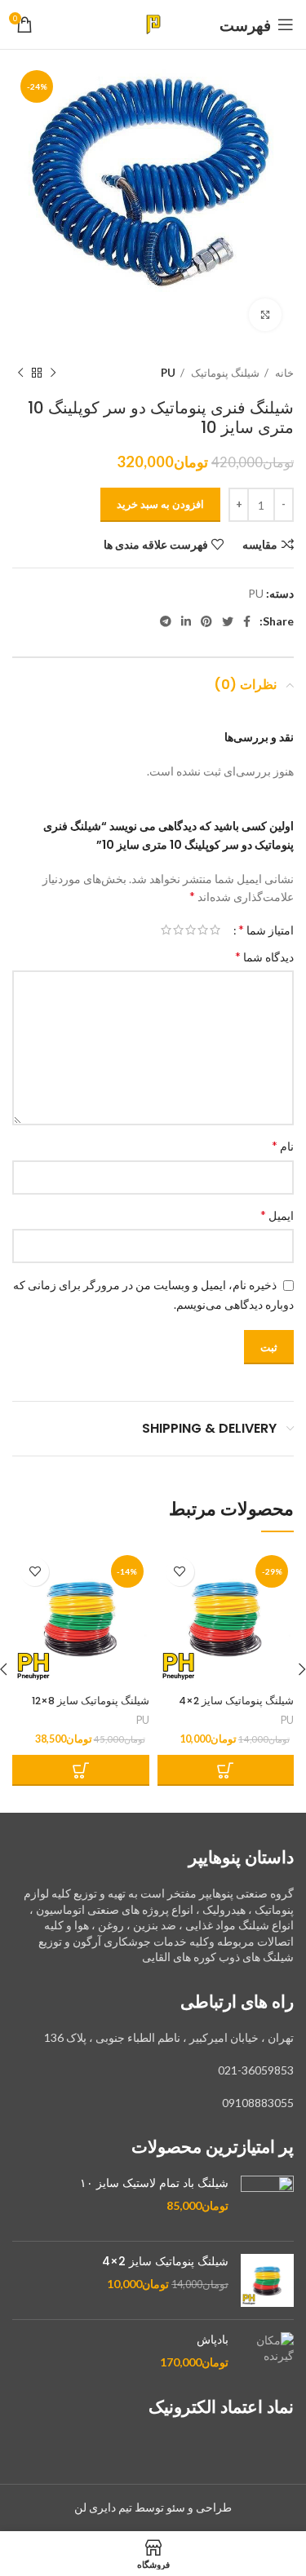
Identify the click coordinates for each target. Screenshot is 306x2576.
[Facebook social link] (247, 621)
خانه (283, 373)
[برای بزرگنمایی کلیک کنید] (265, 315)
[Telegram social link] (166, 621)
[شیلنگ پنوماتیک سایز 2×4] (267, 2280)
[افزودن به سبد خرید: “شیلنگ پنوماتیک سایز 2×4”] (226, 1770)
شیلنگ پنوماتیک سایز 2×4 (236, 1701)
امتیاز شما (266, 930)
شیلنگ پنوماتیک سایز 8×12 (91, 1701)
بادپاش (213, 2340)
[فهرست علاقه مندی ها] (180, 1572)
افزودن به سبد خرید (160, 504)
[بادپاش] (267, 2351)
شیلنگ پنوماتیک (224, 373)
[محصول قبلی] (53, 373)
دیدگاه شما (264, 956)
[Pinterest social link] (206, 621)
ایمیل (277, 1215)
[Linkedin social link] (186, 621)
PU (168, 373)
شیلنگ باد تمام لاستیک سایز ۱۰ (154, 2183)
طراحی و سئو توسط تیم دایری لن (153, 2507)
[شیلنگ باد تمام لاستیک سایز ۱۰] (267, 2202)
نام (283, 1145)
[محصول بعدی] (20, 373)
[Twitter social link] (228, 621)
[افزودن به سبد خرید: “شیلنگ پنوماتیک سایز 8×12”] (81, 1770)
